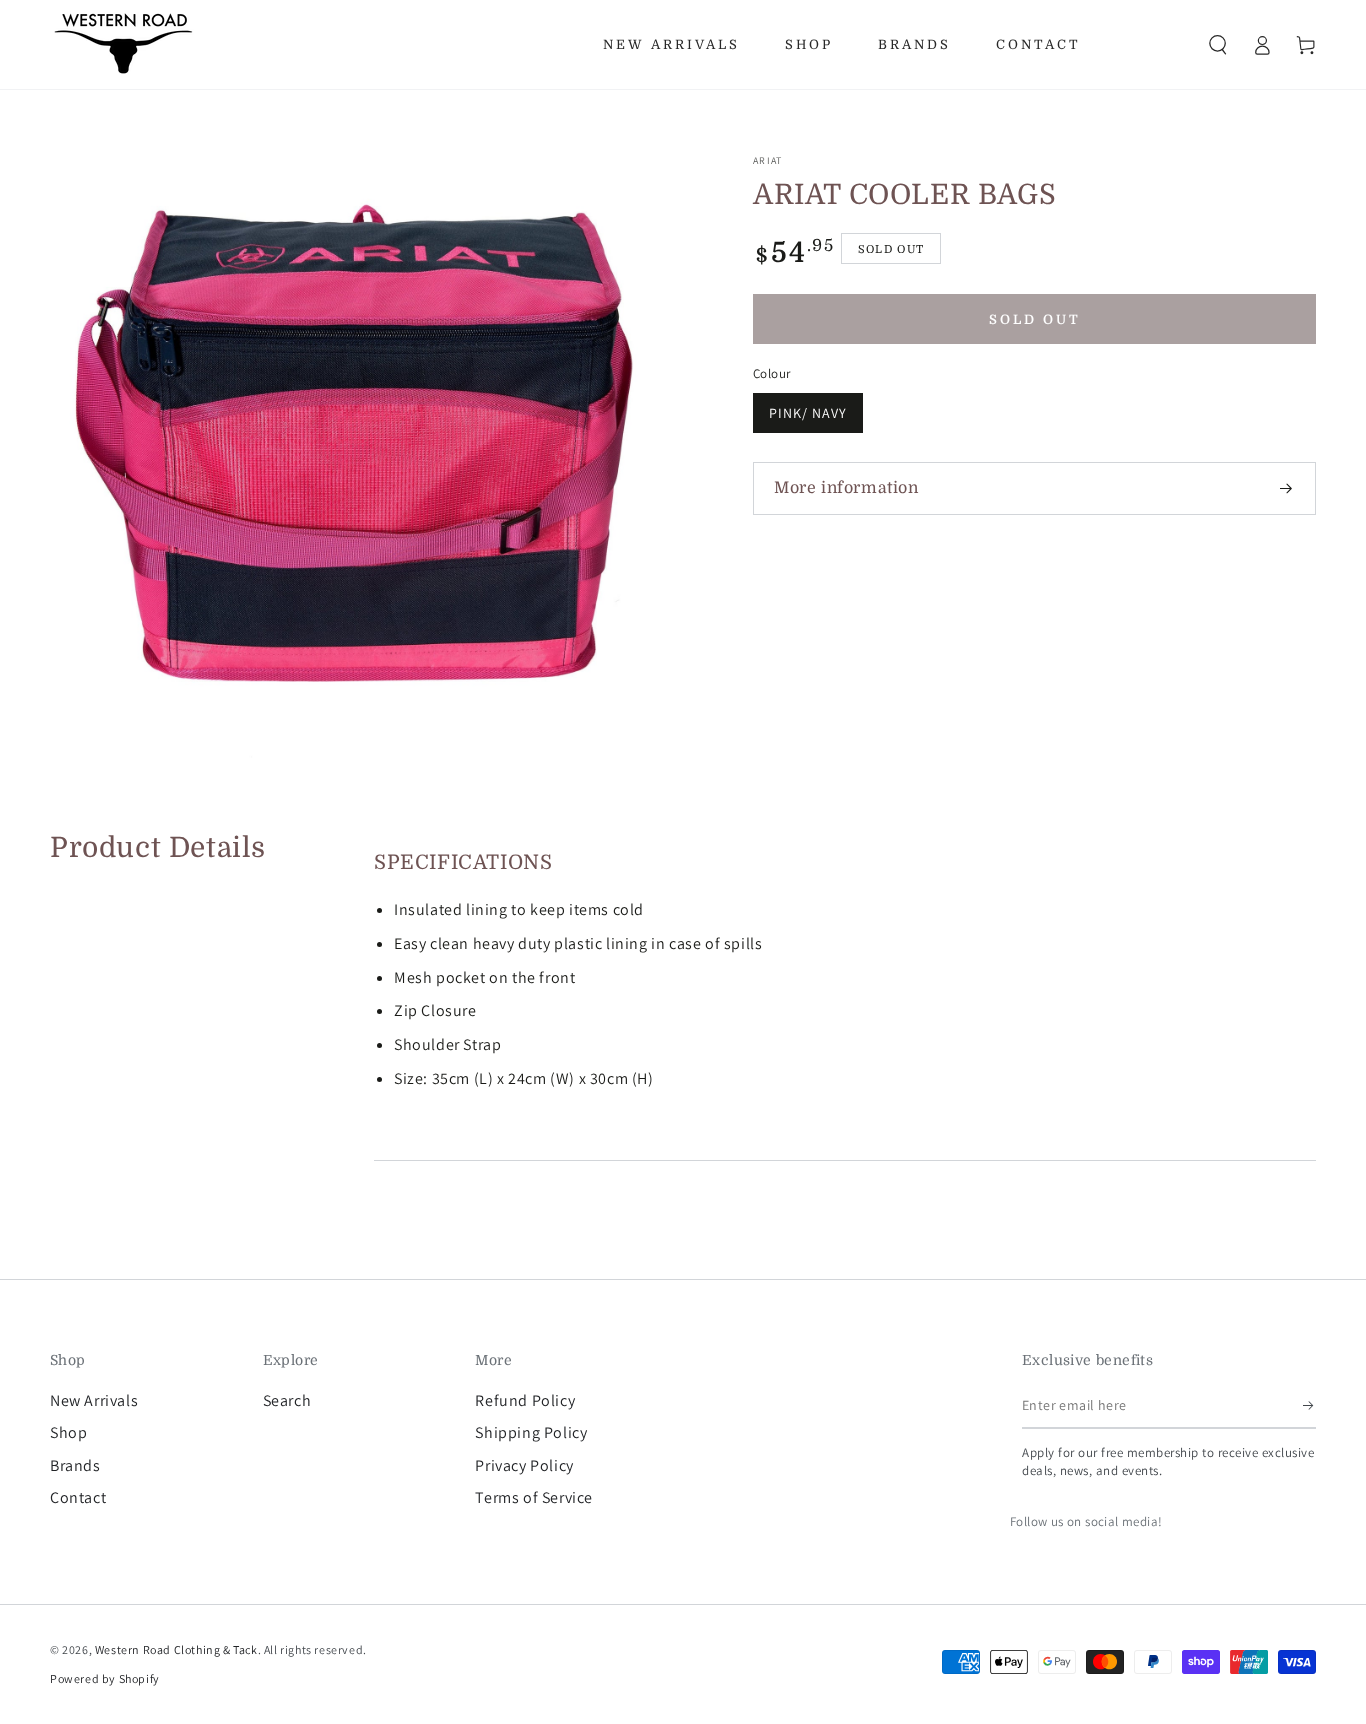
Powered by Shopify (105, 1678)
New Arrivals (94, 1400)
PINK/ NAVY (808, 413)
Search (287, 1400)
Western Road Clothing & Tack (176, 1649)
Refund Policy (525, 1400)
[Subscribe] (1309, 1406)
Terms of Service (534, 1497)
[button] (1218, 45)
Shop (68, 1432)
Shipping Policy (531, 1432)
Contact (78, 1497)
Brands (75, 1465)
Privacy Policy (524, 1465)
